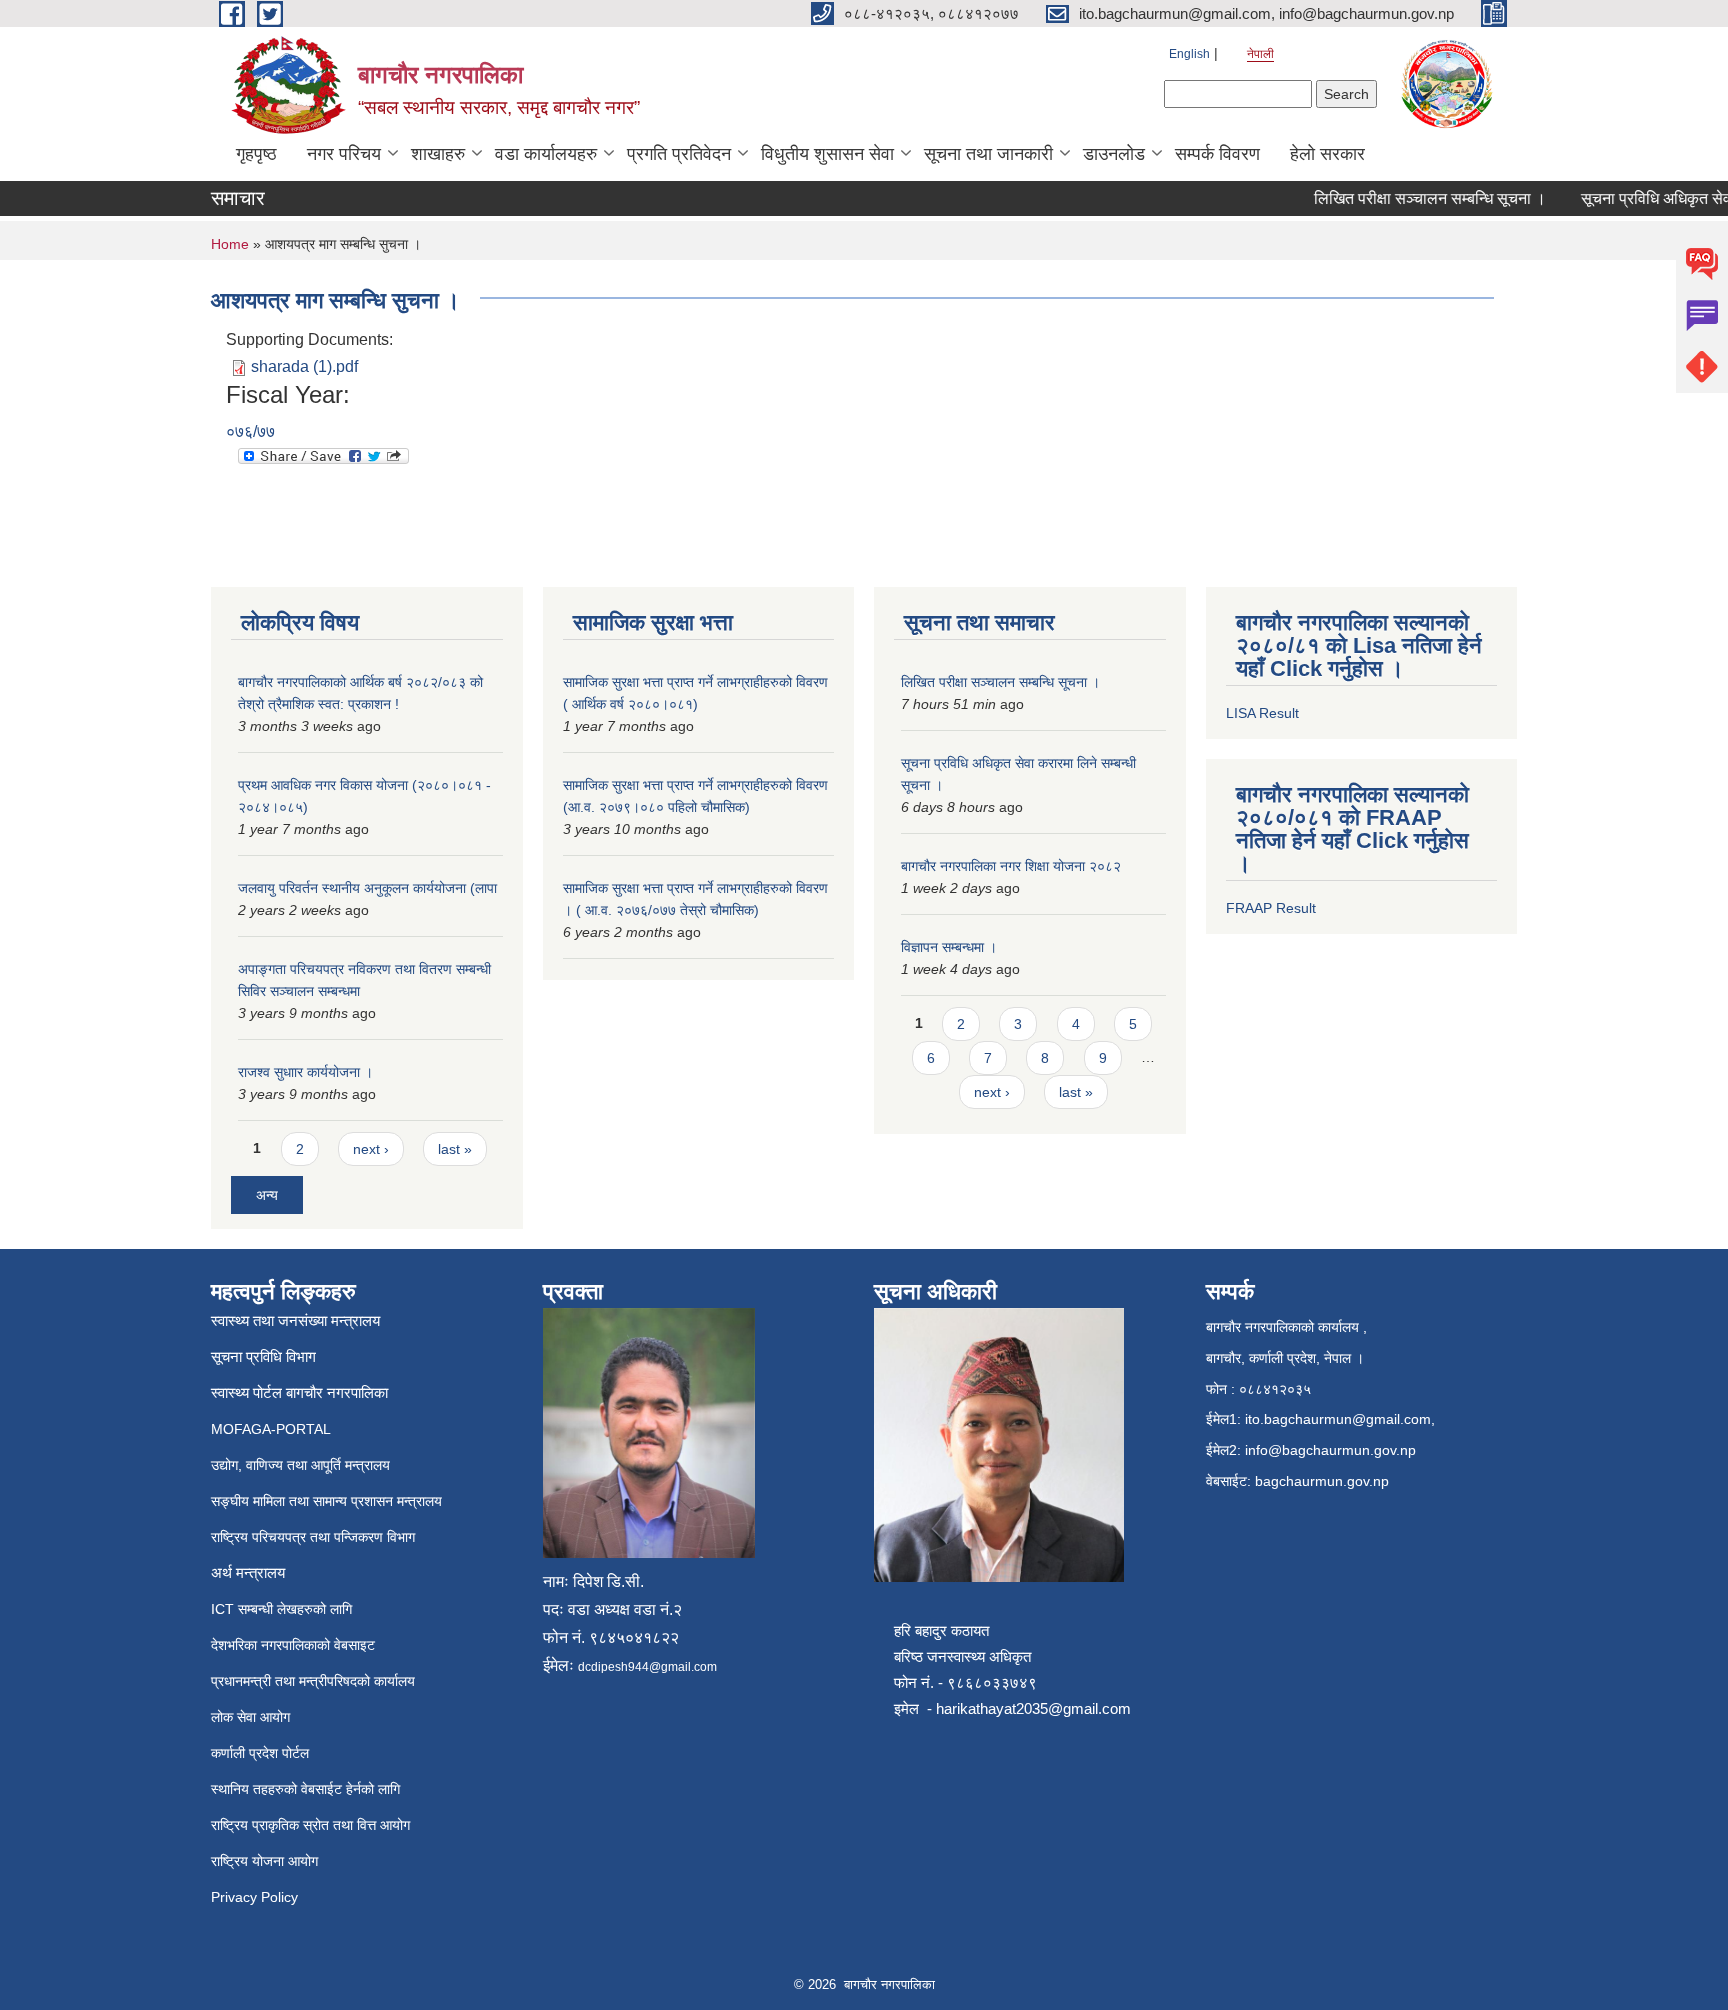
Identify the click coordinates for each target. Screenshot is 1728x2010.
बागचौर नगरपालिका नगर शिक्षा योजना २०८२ (1011, 866)
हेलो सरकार (1327, 154)
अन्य (267, 1195)
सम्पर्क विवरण (1217, 154)
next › (371, 1149)
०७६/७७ (250, 431)
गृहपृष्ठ (256, 154)
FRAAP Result (1271, 908)
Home (230, 244)
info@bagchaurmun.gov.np (1330, 1450)
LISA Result (1262, 713)
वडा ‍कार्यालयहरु (546, 154)
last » (455, 1149)
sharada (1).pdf (304, 366)
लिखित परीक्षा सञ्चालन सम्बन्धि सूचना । (1409, 198)
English (1189, 54)
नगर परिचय (344, 154)
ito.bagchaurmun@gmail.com (1338, 1419)
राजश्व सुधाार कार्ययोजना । (305, 1072)
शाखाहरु (438, 154)
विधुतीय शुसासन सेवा (827, 154)
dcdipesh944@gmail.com (647, 1667)
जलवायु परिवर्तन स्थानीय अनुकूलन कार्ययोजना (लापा (367, 888)
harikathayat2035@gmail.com (1033, 1708)
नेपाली (1260, 54)
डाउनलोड (1114, 154)
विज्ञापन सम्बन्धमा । (949, 947)
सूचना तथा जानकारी (988, 154)
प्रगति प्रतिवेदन (679, 154)
